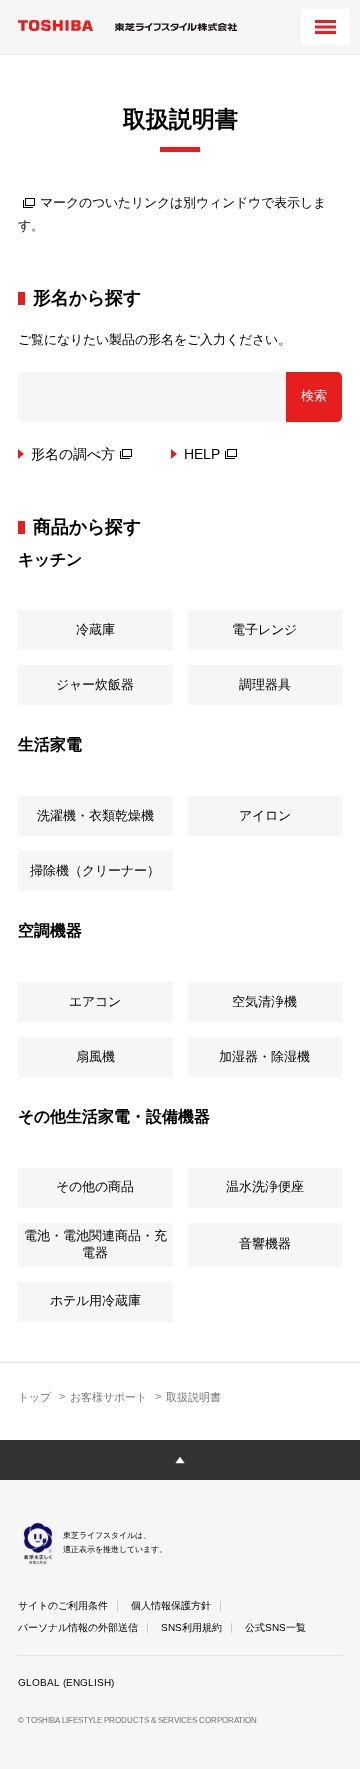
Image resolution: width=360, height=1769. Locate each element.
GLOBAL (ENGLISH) (66, 1682)
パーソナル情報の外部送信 (78, 1627)
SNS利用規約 (191, 1627)
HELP (202, 454)
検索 (314, 395)
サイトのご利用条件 (63, 1605)
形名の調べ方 (73, 454)
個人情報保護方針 (171, 1605)
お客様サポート (108, 1397)
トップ (34, 1397)
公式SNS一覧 (275, 1627)
